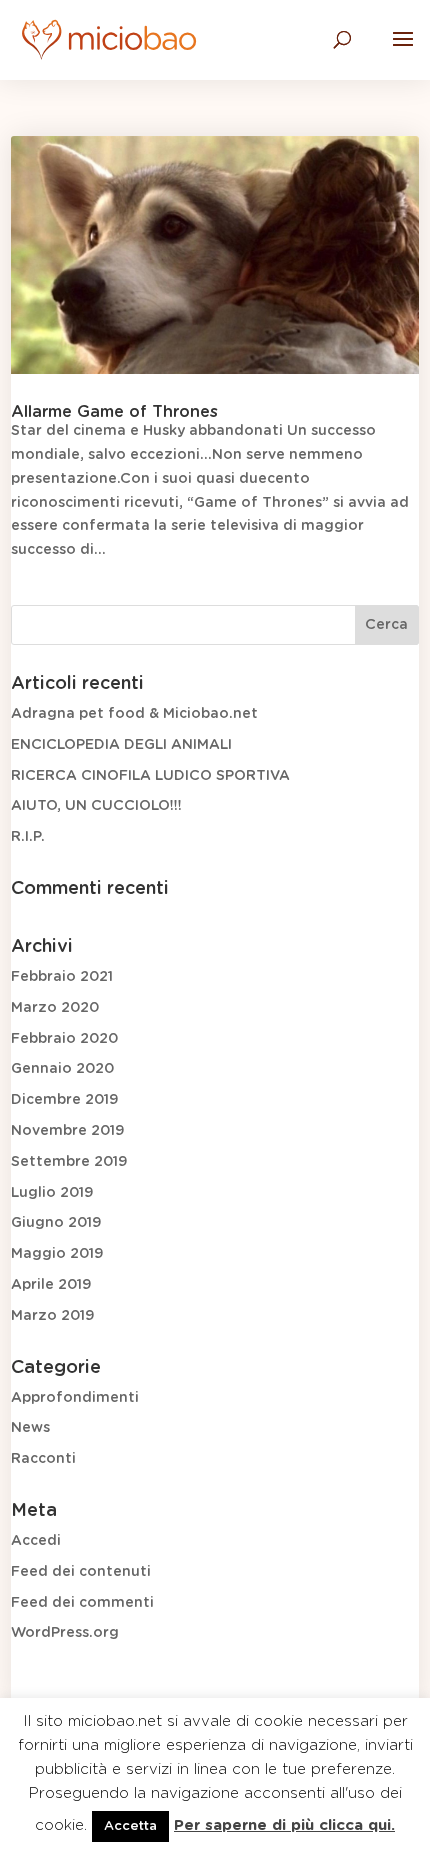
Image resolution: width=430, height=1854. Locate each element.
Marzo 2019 (52, 1316)
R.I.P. (28, 837)
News (30, 1428)
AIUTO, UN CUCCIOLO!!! (96, 806)
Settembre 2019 (69, 1162)
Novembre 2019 (67, 1131)
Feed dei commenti (82, 1603)
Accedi (36, 1541)
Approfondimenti (75, 1398)
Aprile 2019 (51, 1285)
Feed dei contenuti (81, 1572)
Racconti (43, 1459)
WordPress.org (65, 1633)
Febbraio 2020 (64, 1039)
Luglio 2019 (52, 1193)
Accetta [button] (130, 1826)
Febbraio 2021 (62, 977)
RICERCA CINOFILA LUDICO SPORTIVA (150, 776)
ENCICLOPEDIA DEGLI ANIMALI (121, 745)
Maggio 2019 (57, 1254)
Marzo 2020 (55, 1008)
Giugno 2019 (56, 1223)
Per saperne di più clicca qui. (284, 1825)
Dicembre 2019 (64, 1100)
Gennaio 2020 (62, 1069)
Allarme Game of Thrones (114, 412)
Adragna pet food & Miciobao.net (134, 714)
